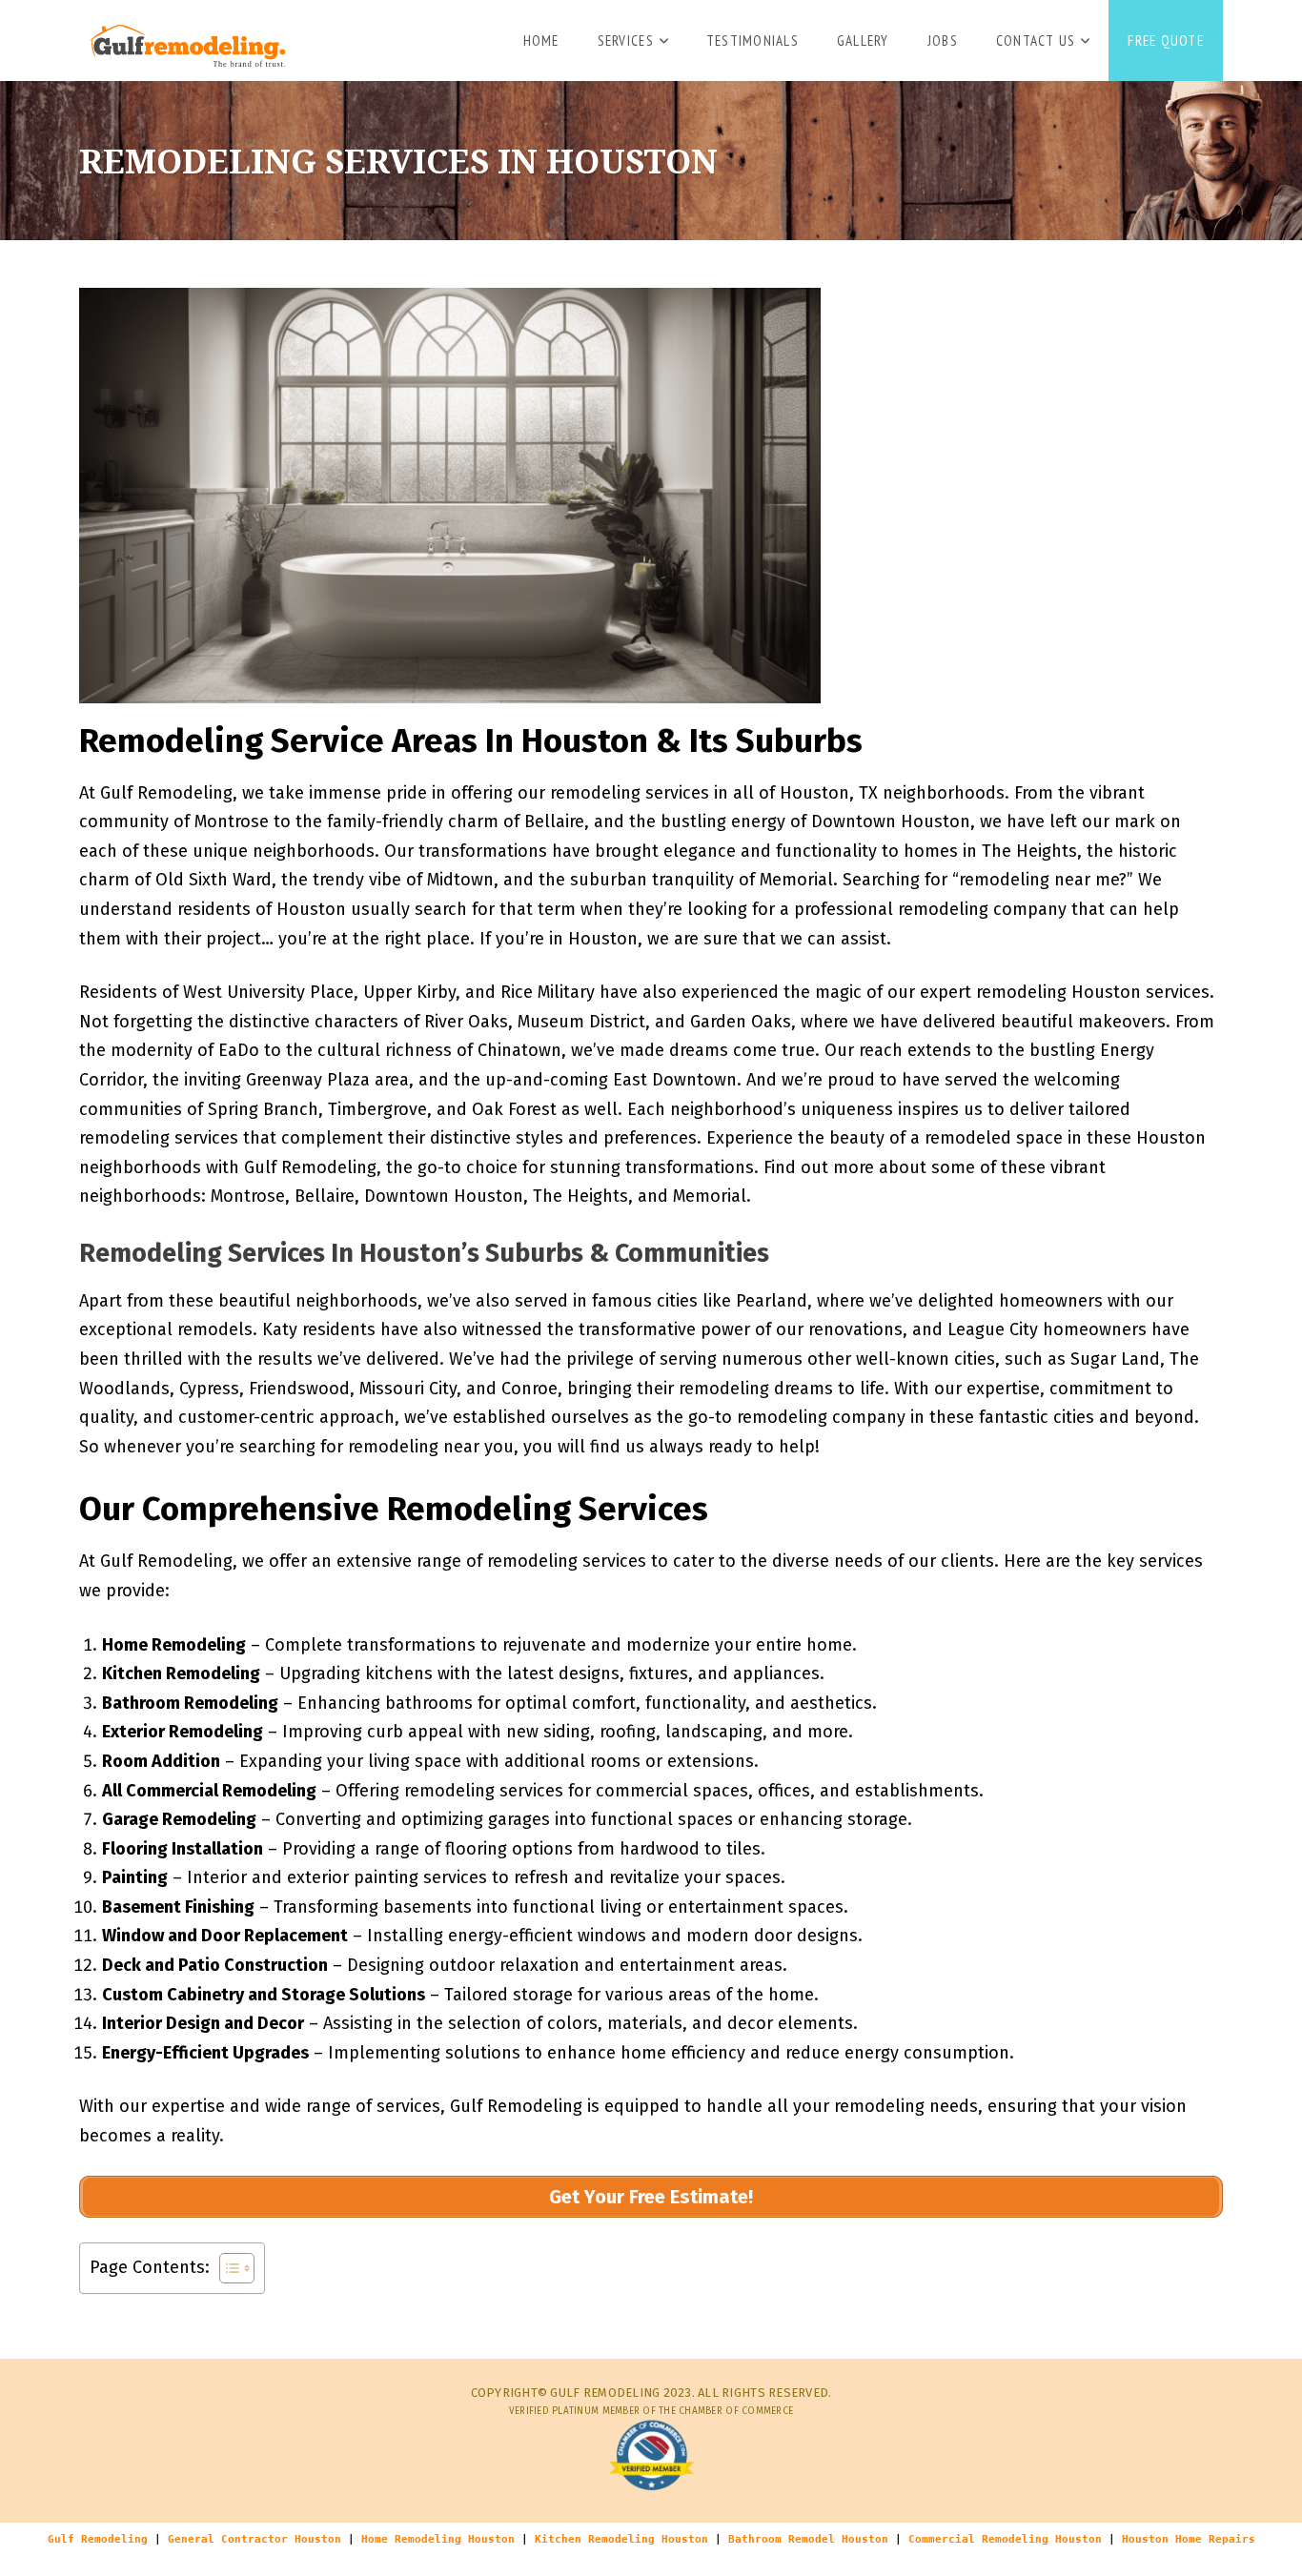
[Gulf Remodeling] (183, 39)
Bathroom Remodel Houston (808, 2539)
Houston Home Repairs (1189, 2539)
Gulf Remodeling (98, 2539)
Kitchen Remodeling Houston (621, 2539)
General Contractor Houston (254, 2539)
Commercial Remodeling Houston (1005, 2539)
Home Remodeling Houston (438, 2539)
